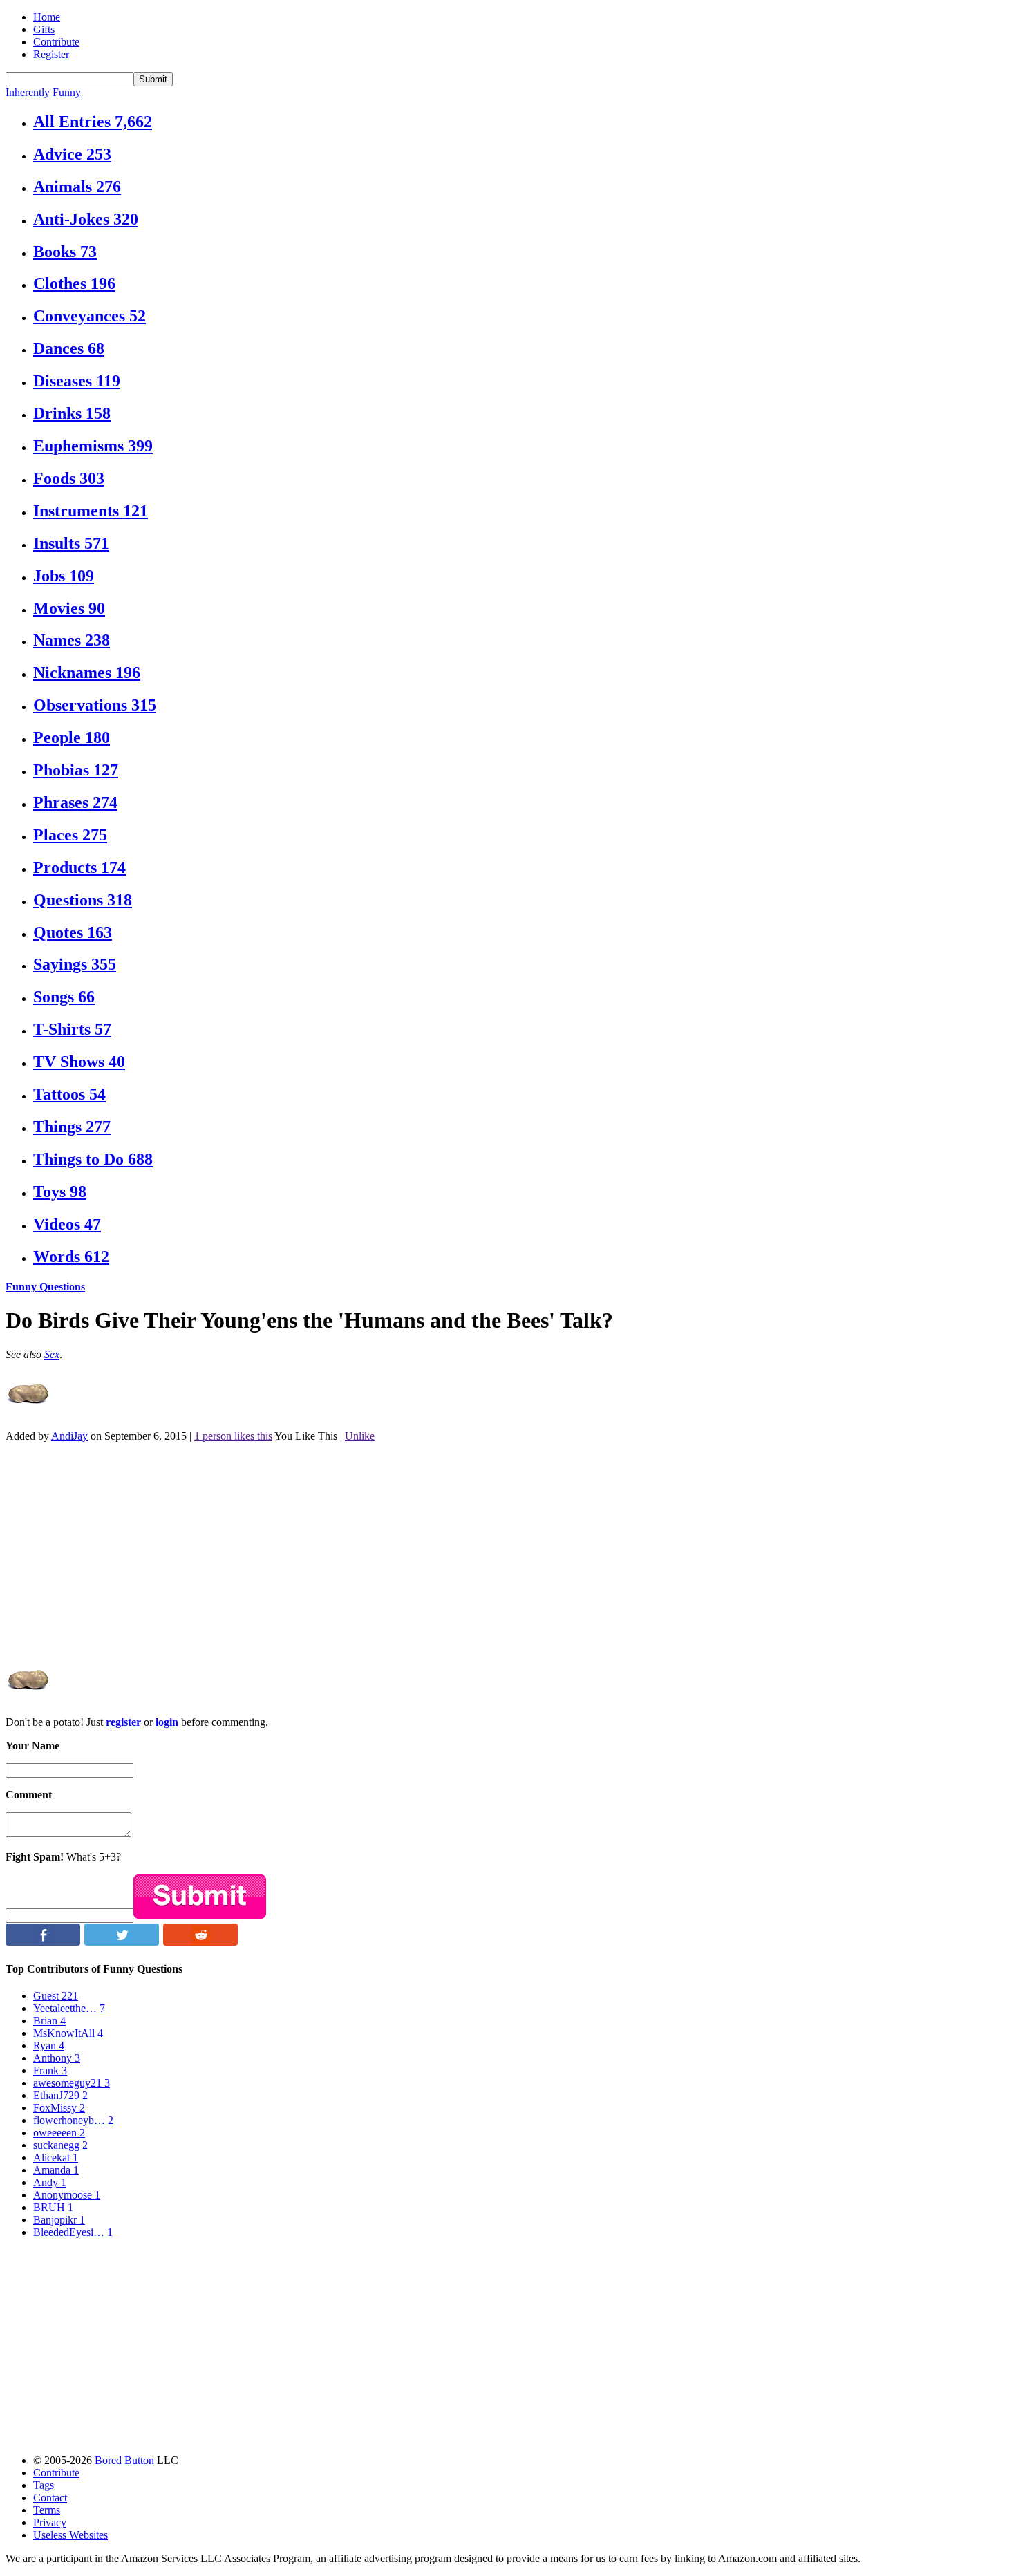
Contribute (56, 42)
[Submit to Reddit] (200, 1942)
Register (51, 54)
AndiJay (69, 1436)
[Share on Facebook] (43, 1942)
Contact (50, 2498)
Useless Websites (70, 2535)
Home (47, 17)
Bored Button (124, 2460)
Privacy (50, 2522)
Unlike (360, 1436)
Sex (52, 1354)
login (167, 1722)
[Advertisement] (420, 1550)
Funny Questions (45, 1287)
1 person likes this (233, 1436)
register (123, 1722)
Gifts (44, 29)
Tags (44, 2485)
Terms (47, 2510)
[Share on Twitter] (122, 1942)
